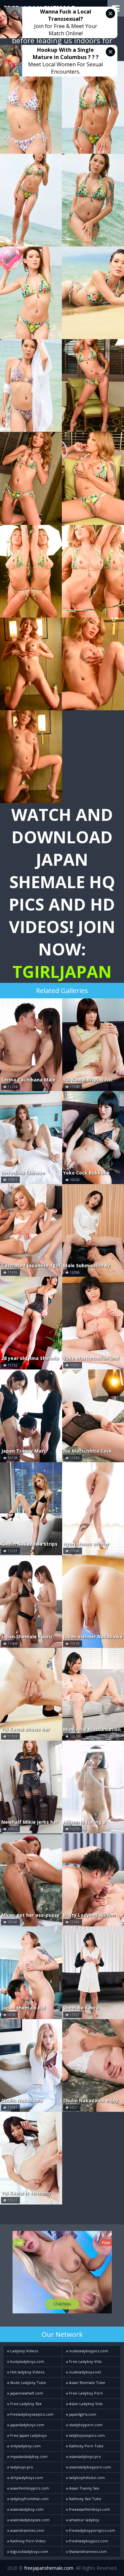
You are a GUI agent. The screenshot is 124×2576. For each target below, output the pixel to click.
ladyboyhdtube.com (86, 2478)
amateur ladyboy (84, 2520)
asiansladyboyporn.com (90, 2467)
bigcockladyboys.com (29, 2551)
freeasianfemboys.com (89, 2509)
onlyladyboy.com (25, 2446)
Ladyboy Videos (24, 2351)
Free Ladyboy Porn (85, 2393)
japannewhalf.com (26, 2393)
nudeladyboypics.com (88, 2351)
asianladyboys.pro (84, 2456)
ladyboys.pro (21, 2467)
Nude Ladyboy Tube (28, 2383)
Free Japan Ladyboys (28, 2435)
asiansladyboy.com (26, 2509)
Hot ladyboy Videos (27, 2372)
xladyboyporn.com (85, 2425)
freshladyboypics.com (88, 2541)
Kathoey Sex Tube (85, 2499)
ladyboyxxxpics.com (86, 2435)
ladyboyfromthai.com (29, 2499)
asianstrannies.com (27, 2530)
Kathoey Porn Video (27, 2541)
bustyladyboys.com (27, 2361)
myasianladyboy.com (28, 2456)
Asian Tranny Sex (84, 2488)
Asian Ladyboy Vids (85, 2404)
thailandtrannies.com (87, 2551)
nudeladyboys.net (84, 2372)
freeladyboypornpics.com (92, 2530)
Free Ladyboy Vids (85, 2361)
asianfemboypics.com (29, 2488)
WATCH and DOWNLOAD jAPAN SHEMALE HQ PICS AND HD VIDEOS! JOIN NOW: (62, 893)
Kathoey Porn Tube (86, 2446)
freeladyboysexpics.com (31, 2414)
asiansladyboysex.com (29, 2520)
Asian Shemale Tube (87, 2383)
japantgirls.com (82, 2414)
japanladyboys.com (27, 2425)
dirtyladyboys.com (26, 2478)
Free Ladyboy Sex (25, 2404)
